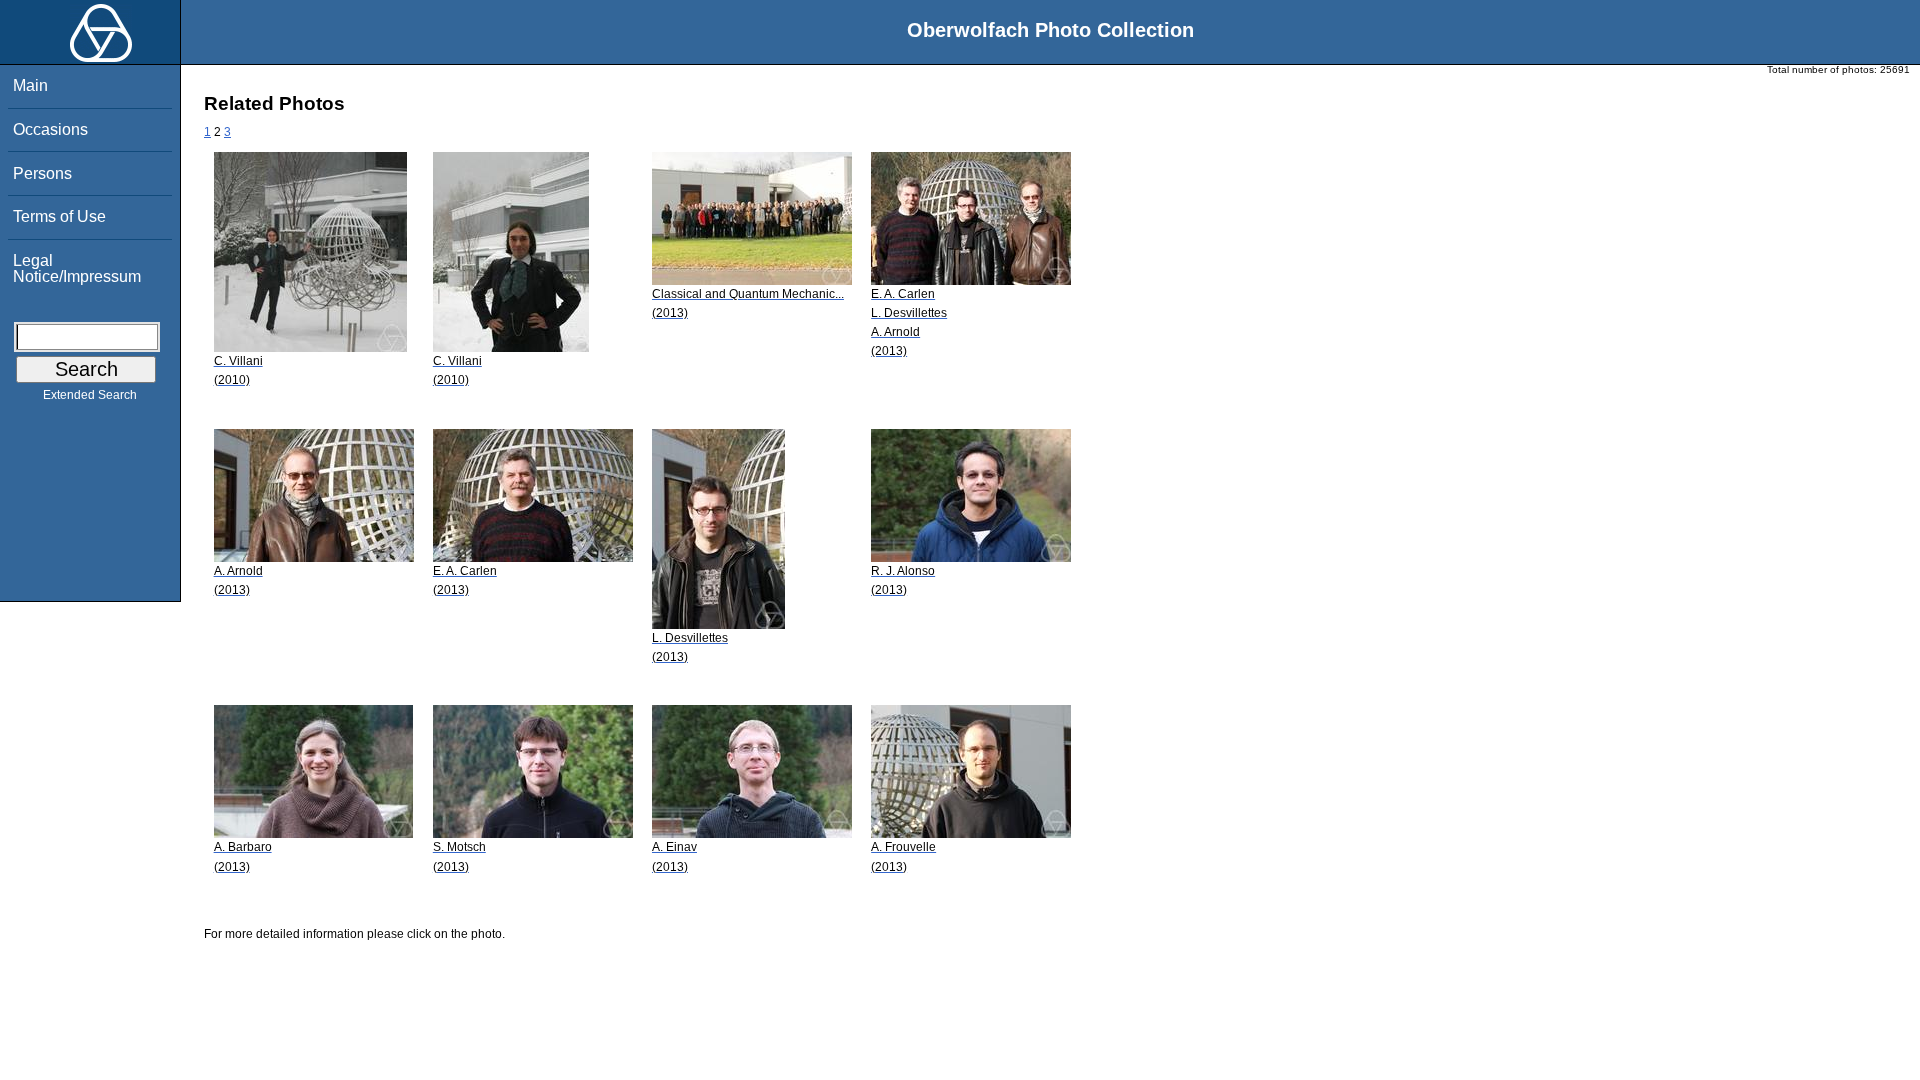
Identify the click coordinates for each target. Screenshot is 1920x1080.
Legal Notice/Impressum (77, 268)
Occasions (50, 129)
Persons (42, 173)
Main (30, 85)
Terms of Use (59, 216)
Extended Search (90, 395)
